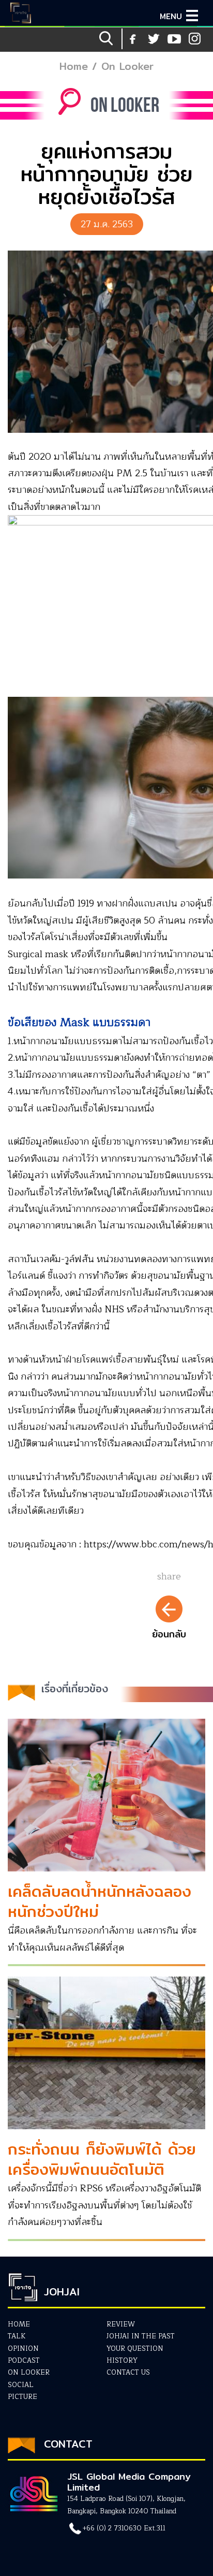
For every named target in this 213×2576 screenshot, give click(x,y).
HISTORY (122, 2361)
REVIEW (121, 2324)
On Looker (127, 66)
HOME (19, 2324)
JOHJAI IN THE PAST (141, 2336)
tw (195, 39)
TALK (17, 2336)
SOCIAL (21, 2385)
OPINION (23, 2349)
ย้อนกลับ (169, 1634)
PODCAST (24, 2361)
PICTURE (22, 2397)
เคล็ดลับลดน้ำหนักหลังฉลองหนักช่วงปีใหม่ (100, 1901)
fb (133, 39)
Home (74, 66)
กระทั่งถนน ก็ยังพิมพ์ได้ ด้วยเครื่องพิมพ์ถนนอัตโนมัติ (102, 2159)
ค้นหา (107, 39)
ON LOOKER (29, 2373)
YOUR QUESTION (135, 2349)
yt (154, 39)
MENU (171, 16)
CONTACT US (128, 2373)
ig (174, 39)
